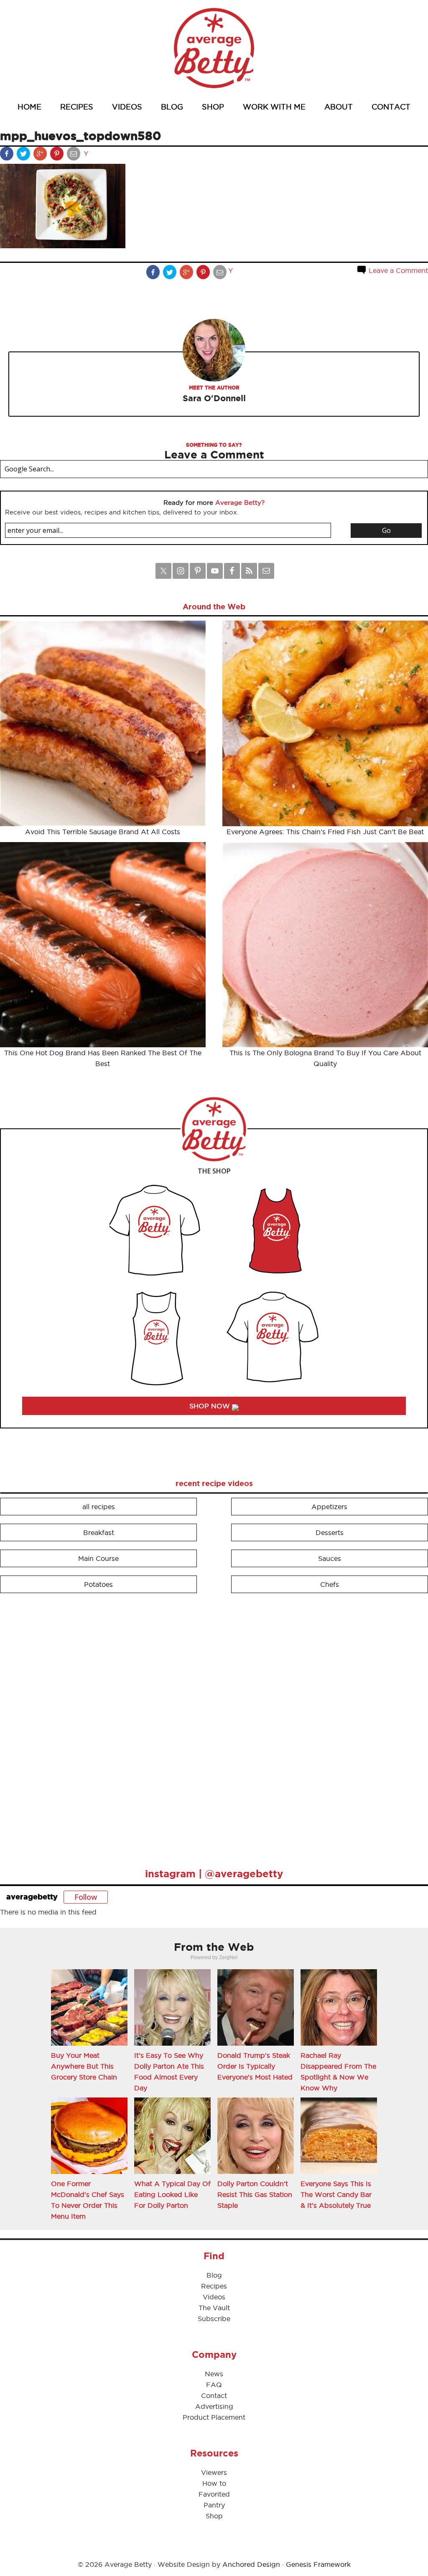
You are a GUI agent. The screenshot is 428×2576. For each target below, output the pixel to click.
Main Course (98, 1558)
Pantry (214, 2505)
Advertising (214, 2406)
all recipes (99, 1507)
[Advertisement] (63, 1727)
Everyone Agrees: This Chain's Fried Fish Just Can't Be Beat (325, 832)
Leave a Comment (397, 270)
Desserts (330, 1532)
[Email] (74, 155)
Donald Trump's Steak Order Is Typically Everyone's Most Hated (255, 2066)
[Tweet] (24, 155)
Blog (214, 2275)
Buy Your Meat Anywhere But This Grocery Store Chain (84, 2066)
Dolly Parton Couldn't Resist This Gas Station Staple (255, 2194)
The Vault (214, 2308)
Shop (214, 2516)
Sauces (330, 1558)
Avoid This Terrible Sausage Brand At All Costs (103, 832)
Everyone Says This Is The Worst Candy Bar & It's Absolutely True (336, 2194)
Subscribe (214, 2319)
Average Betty (214, 48)
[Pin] (58, 155)
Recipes (214, 2286)
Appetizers (329, 1507)
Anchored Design (251, 2564)
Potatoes (98, 1584)
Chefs (330, 1584)
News (214, 2374)
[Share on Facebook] (8, 155)
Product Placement (214, 2417)
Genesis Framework (318, 2564)
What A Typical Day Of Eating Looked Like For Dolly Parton (172, 2194)
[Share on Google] (41, 155)
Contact (214, 2395)
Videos (214, 2297)
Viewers (214, 2472)
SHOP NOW (211, 1406)
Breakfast (99, 1532)
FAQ (214, 2385)
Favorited (214, 2494)
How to (214, 2483)
